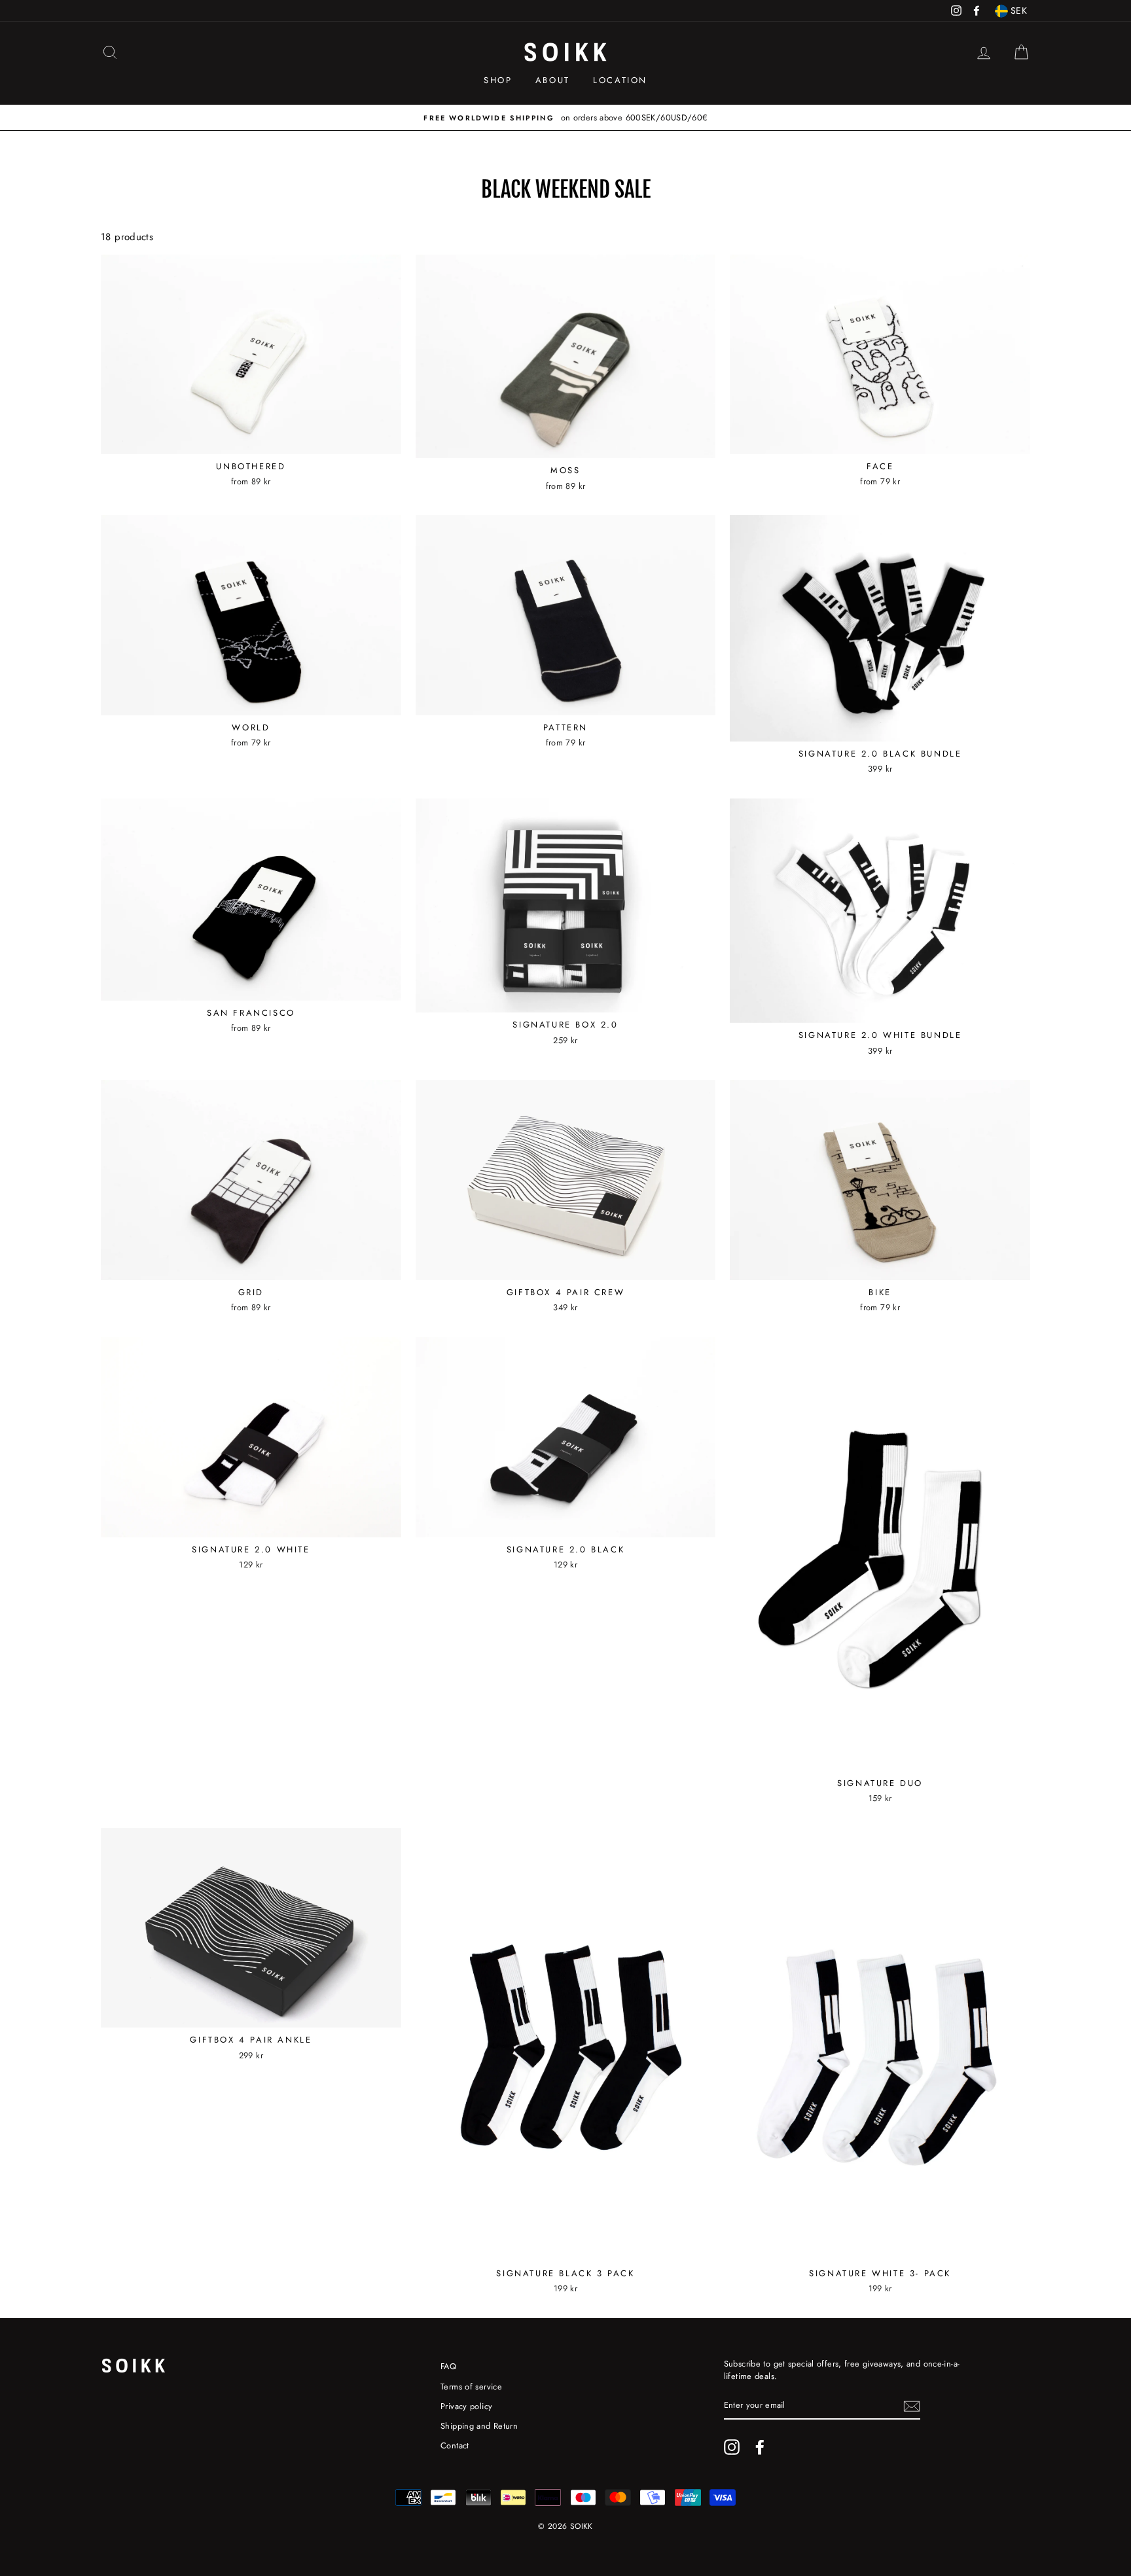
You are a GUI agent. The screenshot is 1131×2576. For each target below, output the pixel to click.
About (553, 80)
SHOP (498, 80)
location (620, 80)
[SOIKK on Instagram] (732, 2447)
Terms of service (471, 2387)
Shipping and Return (479, 2426)
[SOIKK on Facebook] (760, 2447)
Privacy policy (466, 2406)
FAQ (448, 2366)
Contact (455, 2445)
